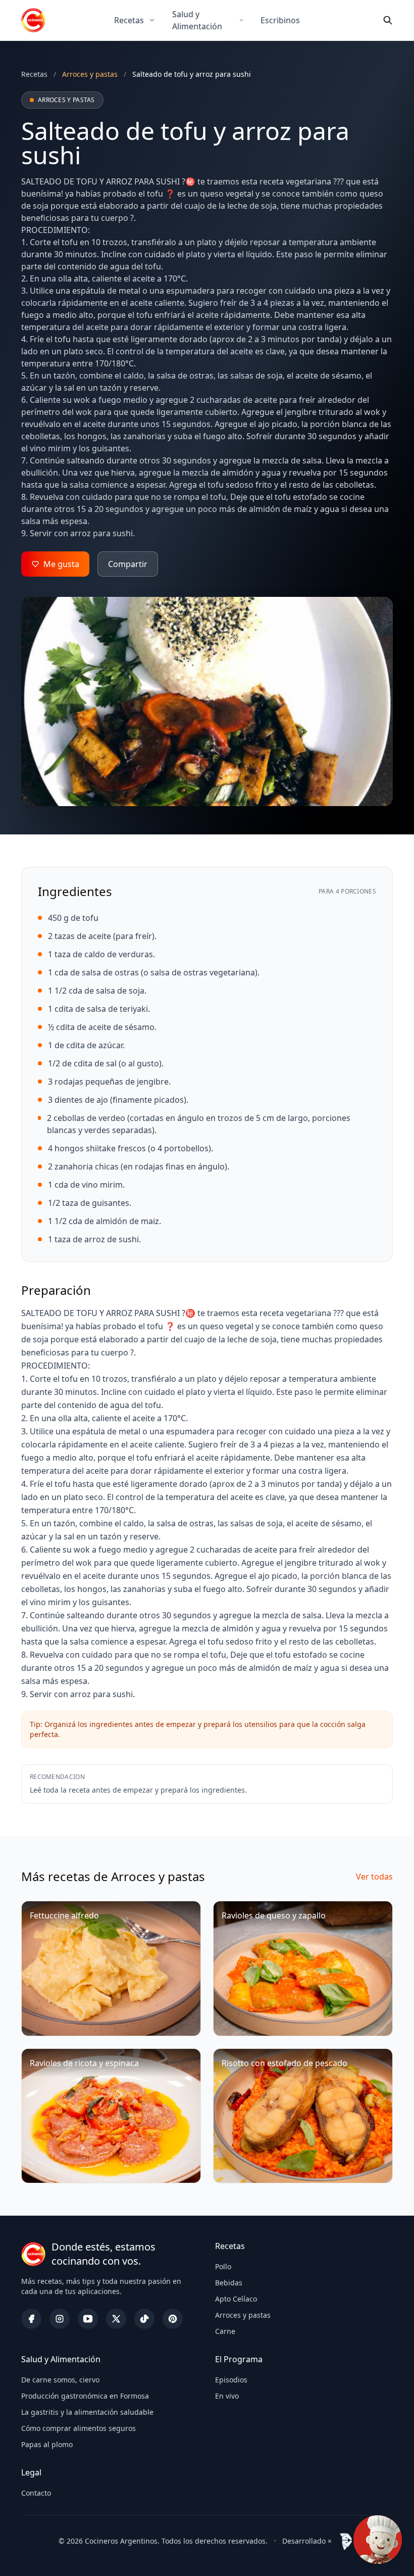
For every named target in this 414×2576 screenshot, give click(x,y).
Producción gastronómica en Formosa (85, 2396)
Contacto (36, 2493)
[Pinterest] (173, 2319)
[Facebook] (31, 2319)
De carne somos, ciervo (60, 2380)
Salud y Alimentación (197, 20)
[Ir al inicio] (33, 20)
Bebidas (229, 2283)
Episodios (231, 2380)
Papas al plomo (47, 2444)
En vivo (227, 2396)
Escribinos (280, 20)
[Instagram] (60, 2319)
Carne (225, 2331)
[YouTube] (88, 2319)
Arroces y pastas (243, 2315)
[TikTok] (144, 2319)
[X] (116, 2319)
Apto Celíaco (236, 2299)
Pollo (223, 2266)
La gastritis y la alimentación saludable (87, 2412)
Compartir (128, 564)
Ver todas (374, 1877)
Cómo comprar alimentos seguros (79, 2428)
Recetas (129, 20)
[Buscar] (388, 20)
